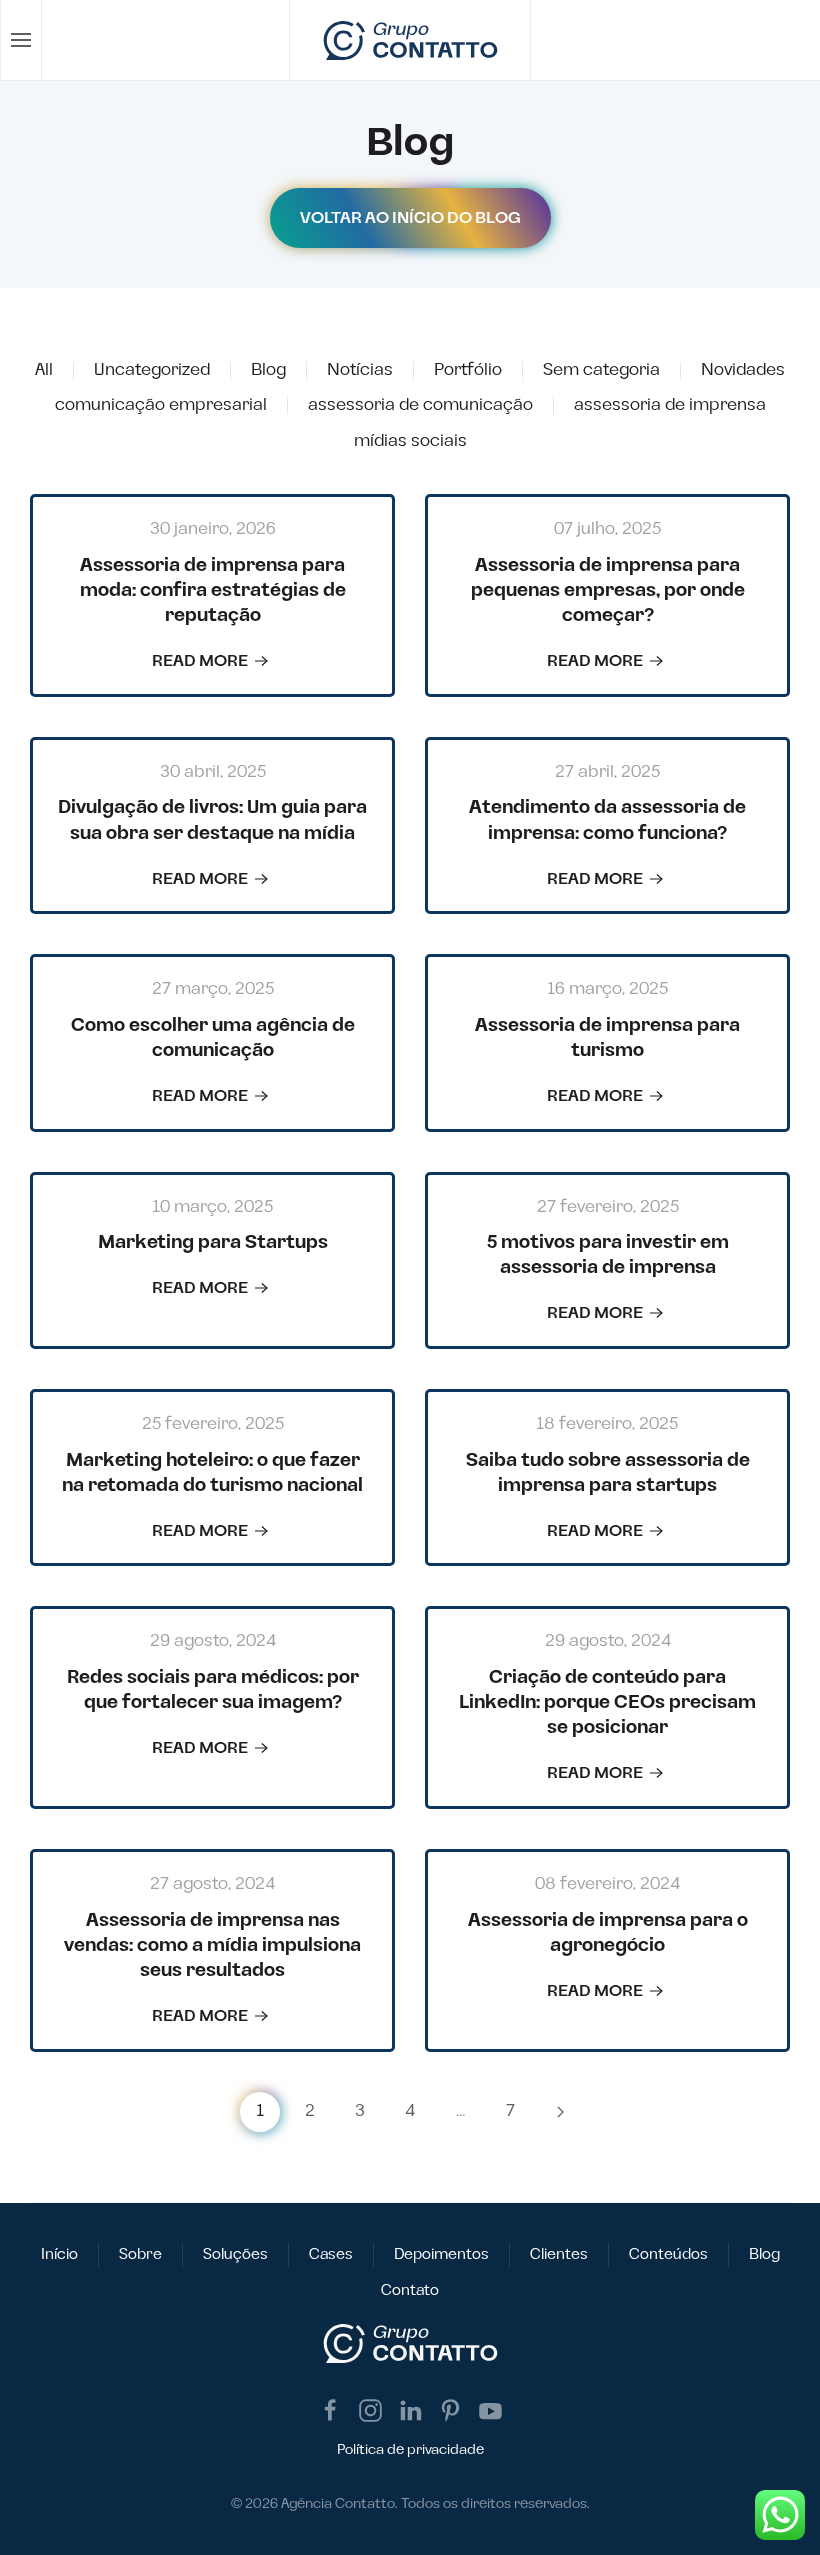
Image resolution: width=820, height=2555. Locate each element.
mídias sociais (410, 441)
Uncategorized (152, 370)
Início (59, 2254)
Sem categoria (601, 370)
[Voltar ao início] (410, 40)
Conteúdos (668, 2254)
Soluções (235, 2254)
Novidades (743, 370)
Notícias (360, 370)
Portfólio (468, 370)
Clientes (559, 2254)
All (44, 370)
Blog (268, 370)
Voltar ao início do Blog (410, 218)
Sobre (140, 2254)
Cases (331, 2254)
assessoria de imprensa (670, 405)
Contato (410, 2290)
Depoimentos (441, 2254)
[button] (21, 40)
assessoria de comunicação (420, 405)
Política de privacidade (410, 2450)
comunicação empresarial (161, 405)
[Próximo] (560, 2112)
